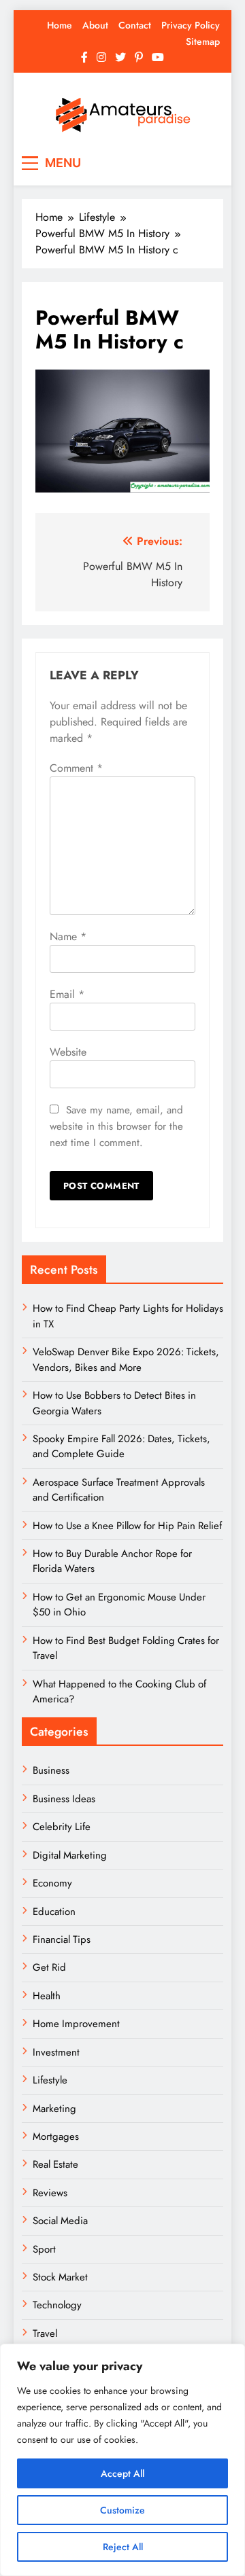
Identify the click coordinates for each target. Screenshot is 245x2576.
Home (60, 25)
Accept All (122, 2473)
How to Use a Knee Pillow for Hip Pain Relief (127, 1526)
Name (68, 936)
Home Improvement (76, 2024)
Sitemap (203, 41)
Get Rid (49, 1967)
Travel (45, 2333)
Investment (56, 2052)
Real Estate (55, 2164)
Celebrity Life (62, 1827)
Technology (57, 2305)
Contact (135, 25)
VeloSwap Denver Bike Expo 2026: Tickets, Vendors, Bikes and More (126, 1359)
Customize (122, 2510)
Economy (52, 1883)
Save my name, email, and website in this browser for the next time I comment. (116, 1126)
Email (67, 994)
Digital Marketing (71, 1855)
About (95, 25)
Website (68, 1052)
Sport (44, 2249)
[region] (122, 2460)
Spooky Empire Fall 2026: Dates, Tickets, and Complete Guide (121, 1446)
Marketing (54, 2109)
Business (51, 1770)
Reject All (123, 2547)
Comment (76, 768)
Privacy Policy (191, 25)
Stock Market (60, 2277)
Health (47, 1996)
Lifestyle (50, 2080)
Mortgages (56, 2136)
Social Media (60, 2221)
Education (54, 1912)
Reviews (50, 2193)
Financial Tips (62, 1939)
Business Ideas (64, 1799)
